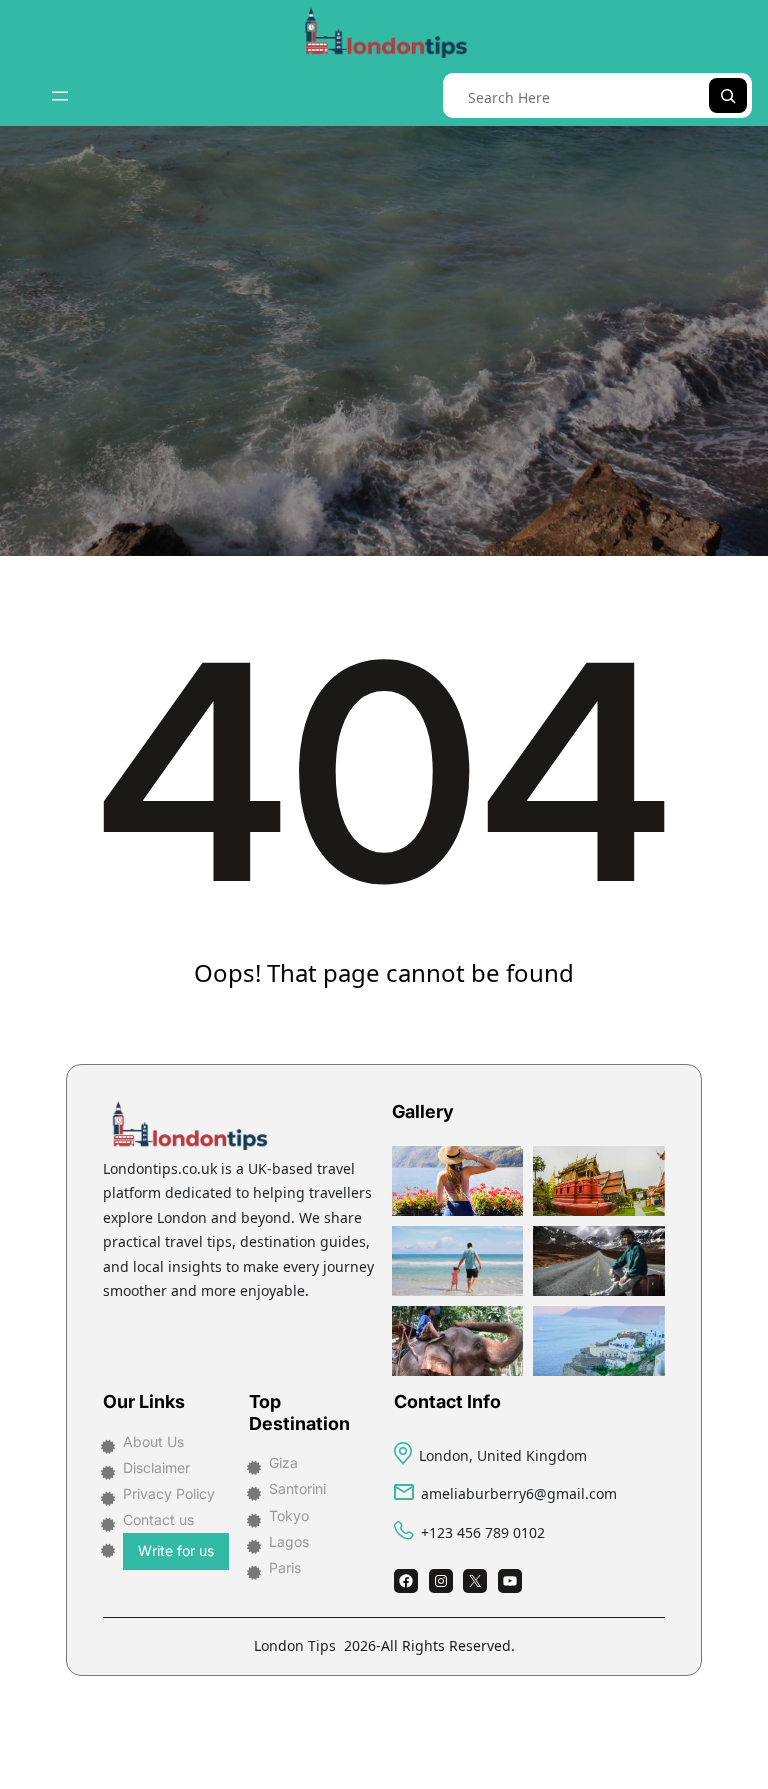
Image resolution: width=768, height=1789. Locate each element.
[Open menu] (60, 96)
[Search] (728, 95)
